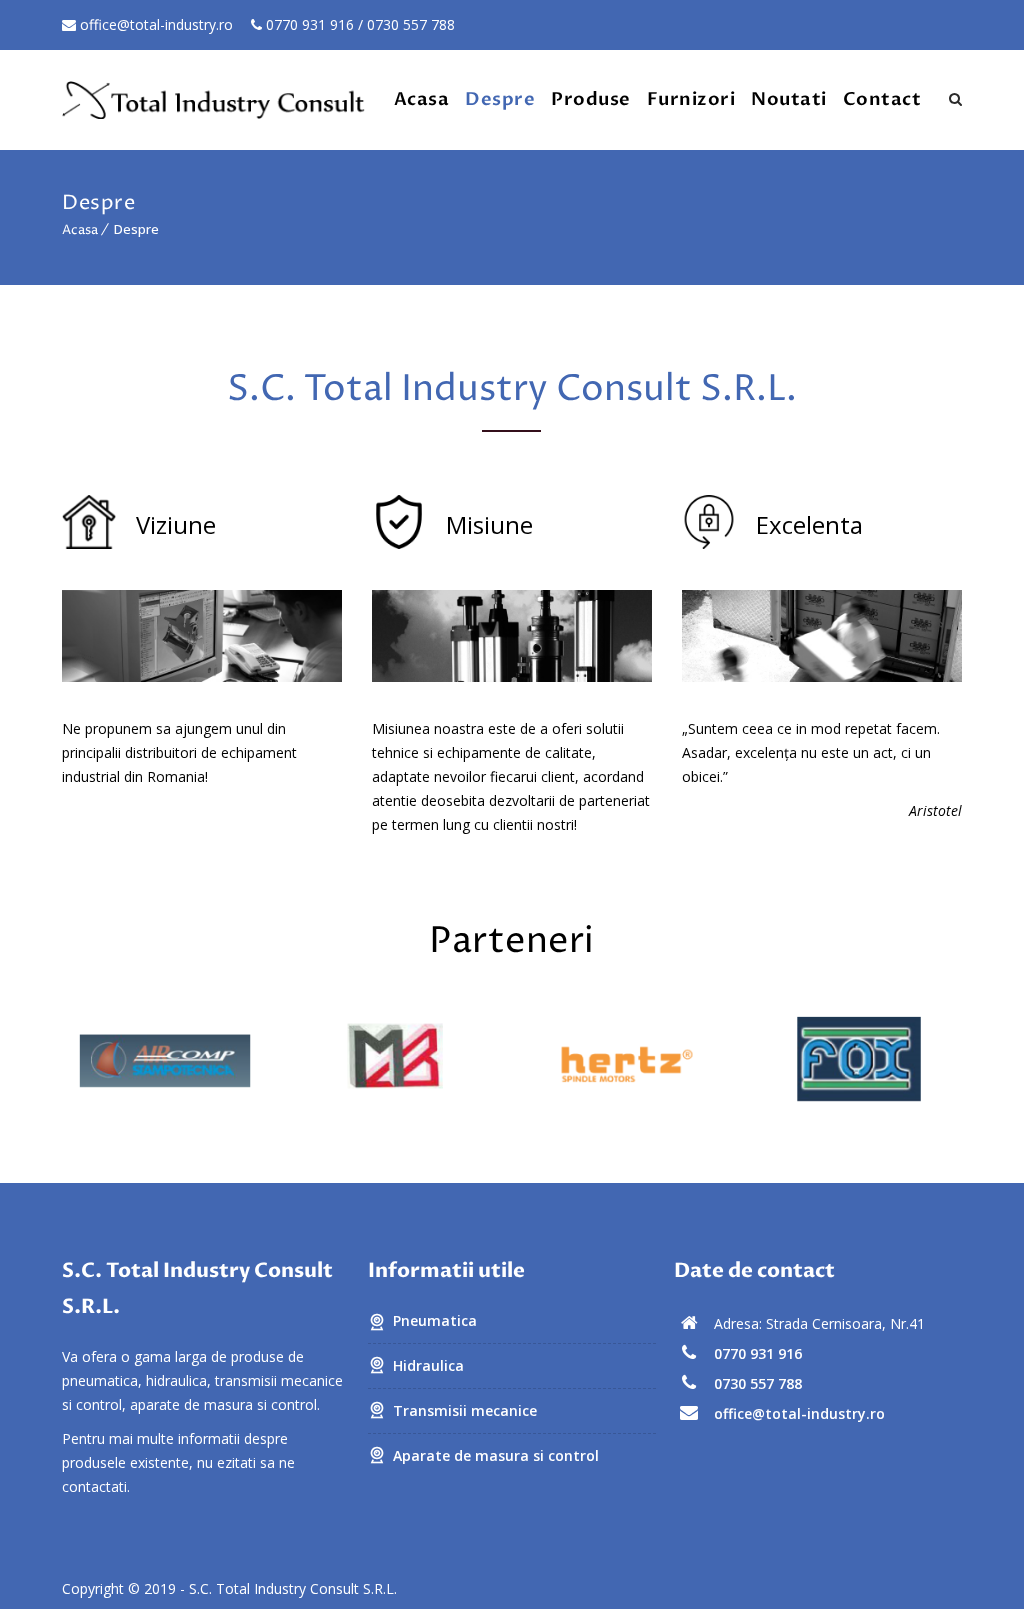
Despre (500, 99)
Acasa (422, 99)
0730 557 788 (411, 24)
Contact (882, 99)
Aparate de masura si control (496, 1455)
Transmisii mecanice (465, 1410)
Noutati (789, 99)
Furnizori (691, 99)
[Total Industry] (214, 100)
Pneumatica (435, 1320)
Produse (591, 99)
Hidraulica (428, 1365)
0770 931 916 (308, 24)
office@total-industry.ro (154, 24)
